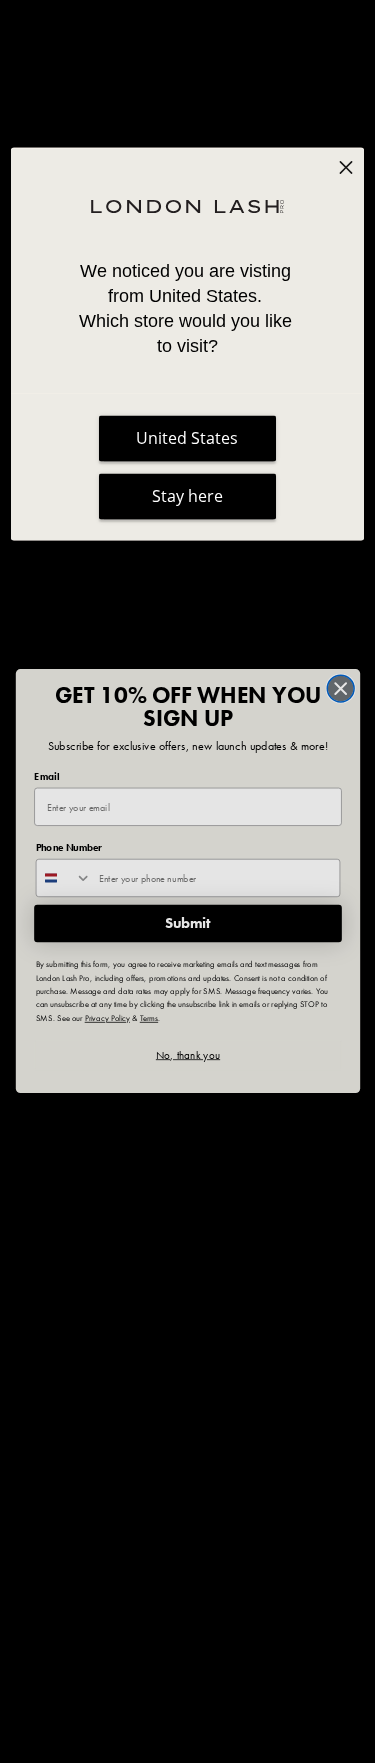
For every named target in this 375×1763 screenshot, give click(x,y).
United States (187, 439)
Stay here (187, 497)
